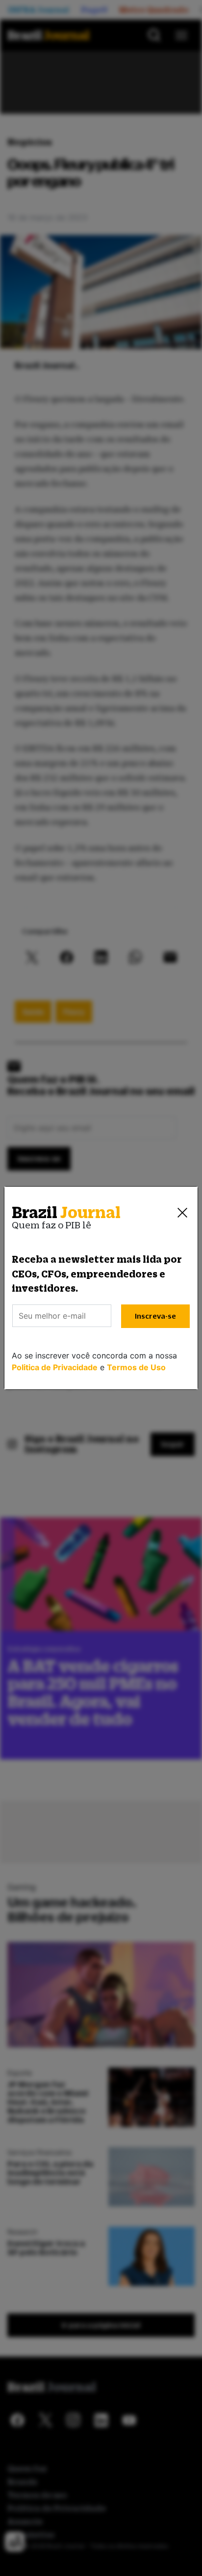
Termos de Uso (136, 1367)
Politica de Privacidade (55, 1367)
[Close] (182, 1213)
